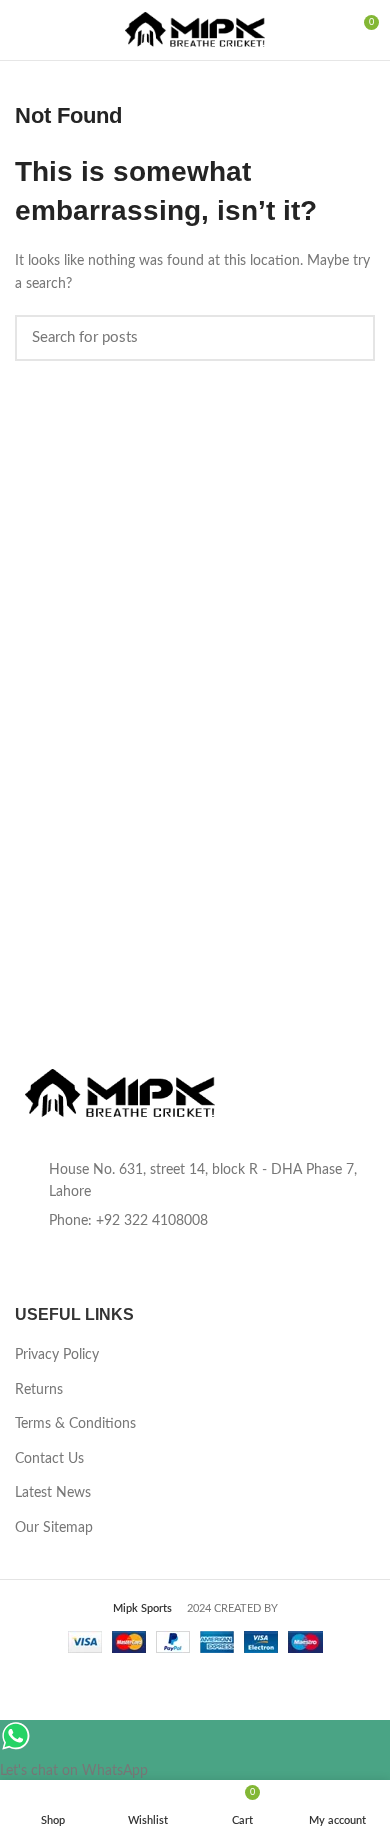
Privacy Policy (57, 1355)
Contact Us (49, 1459)
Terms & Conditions (75, 1424)
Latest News (53, 1493)
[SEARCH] (348, 338)
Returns (39, 1390)
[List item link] (195, 1221)
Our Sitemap (54, 1528)
